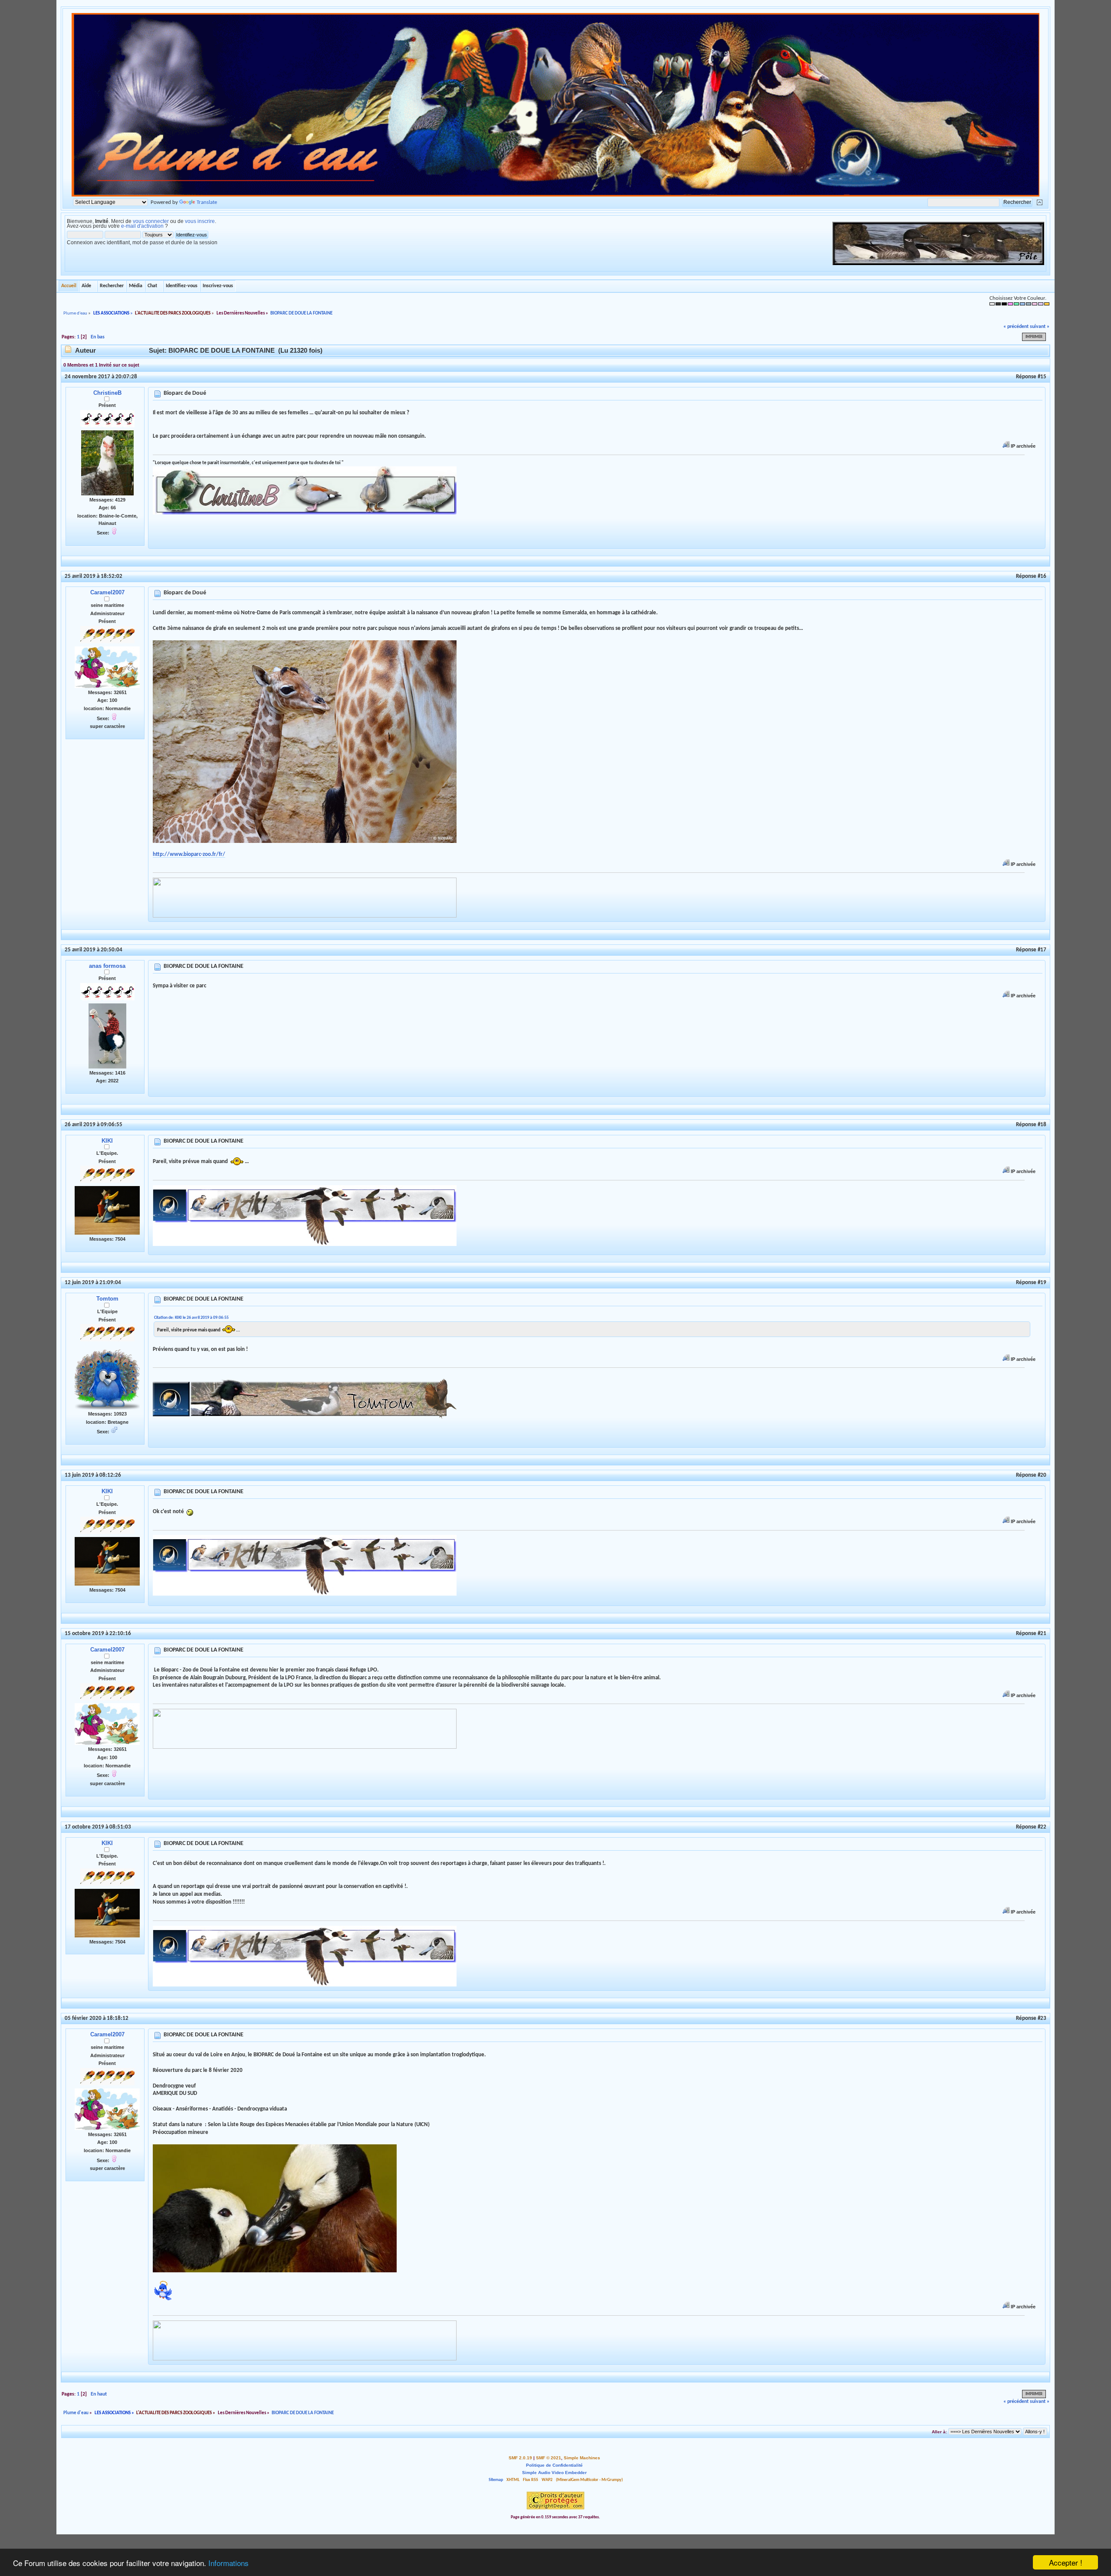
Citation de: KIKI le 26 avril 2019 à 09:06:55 (191, 1318)
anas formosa (107, 966)
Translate (207, 202)
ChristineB (107, 393)
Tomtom (107, 1299)
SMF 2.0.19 (520, 2458)
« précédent (1016, 327)
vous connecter (151, 221)
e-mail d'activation (142, 226)
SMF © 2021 (549, 2458)
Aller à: (939, 2432)
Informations (228, 2563)
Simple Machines (582, 2458)
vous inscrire (200, 221)
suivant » (1040, 327)
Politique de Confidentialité (554, 2465)
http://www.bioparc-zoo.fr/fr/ (189, 854)
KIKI (107, 1141)
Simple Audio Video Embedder (554, 2473)
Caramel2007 (107, 592)
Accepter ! (1066, 2562)
